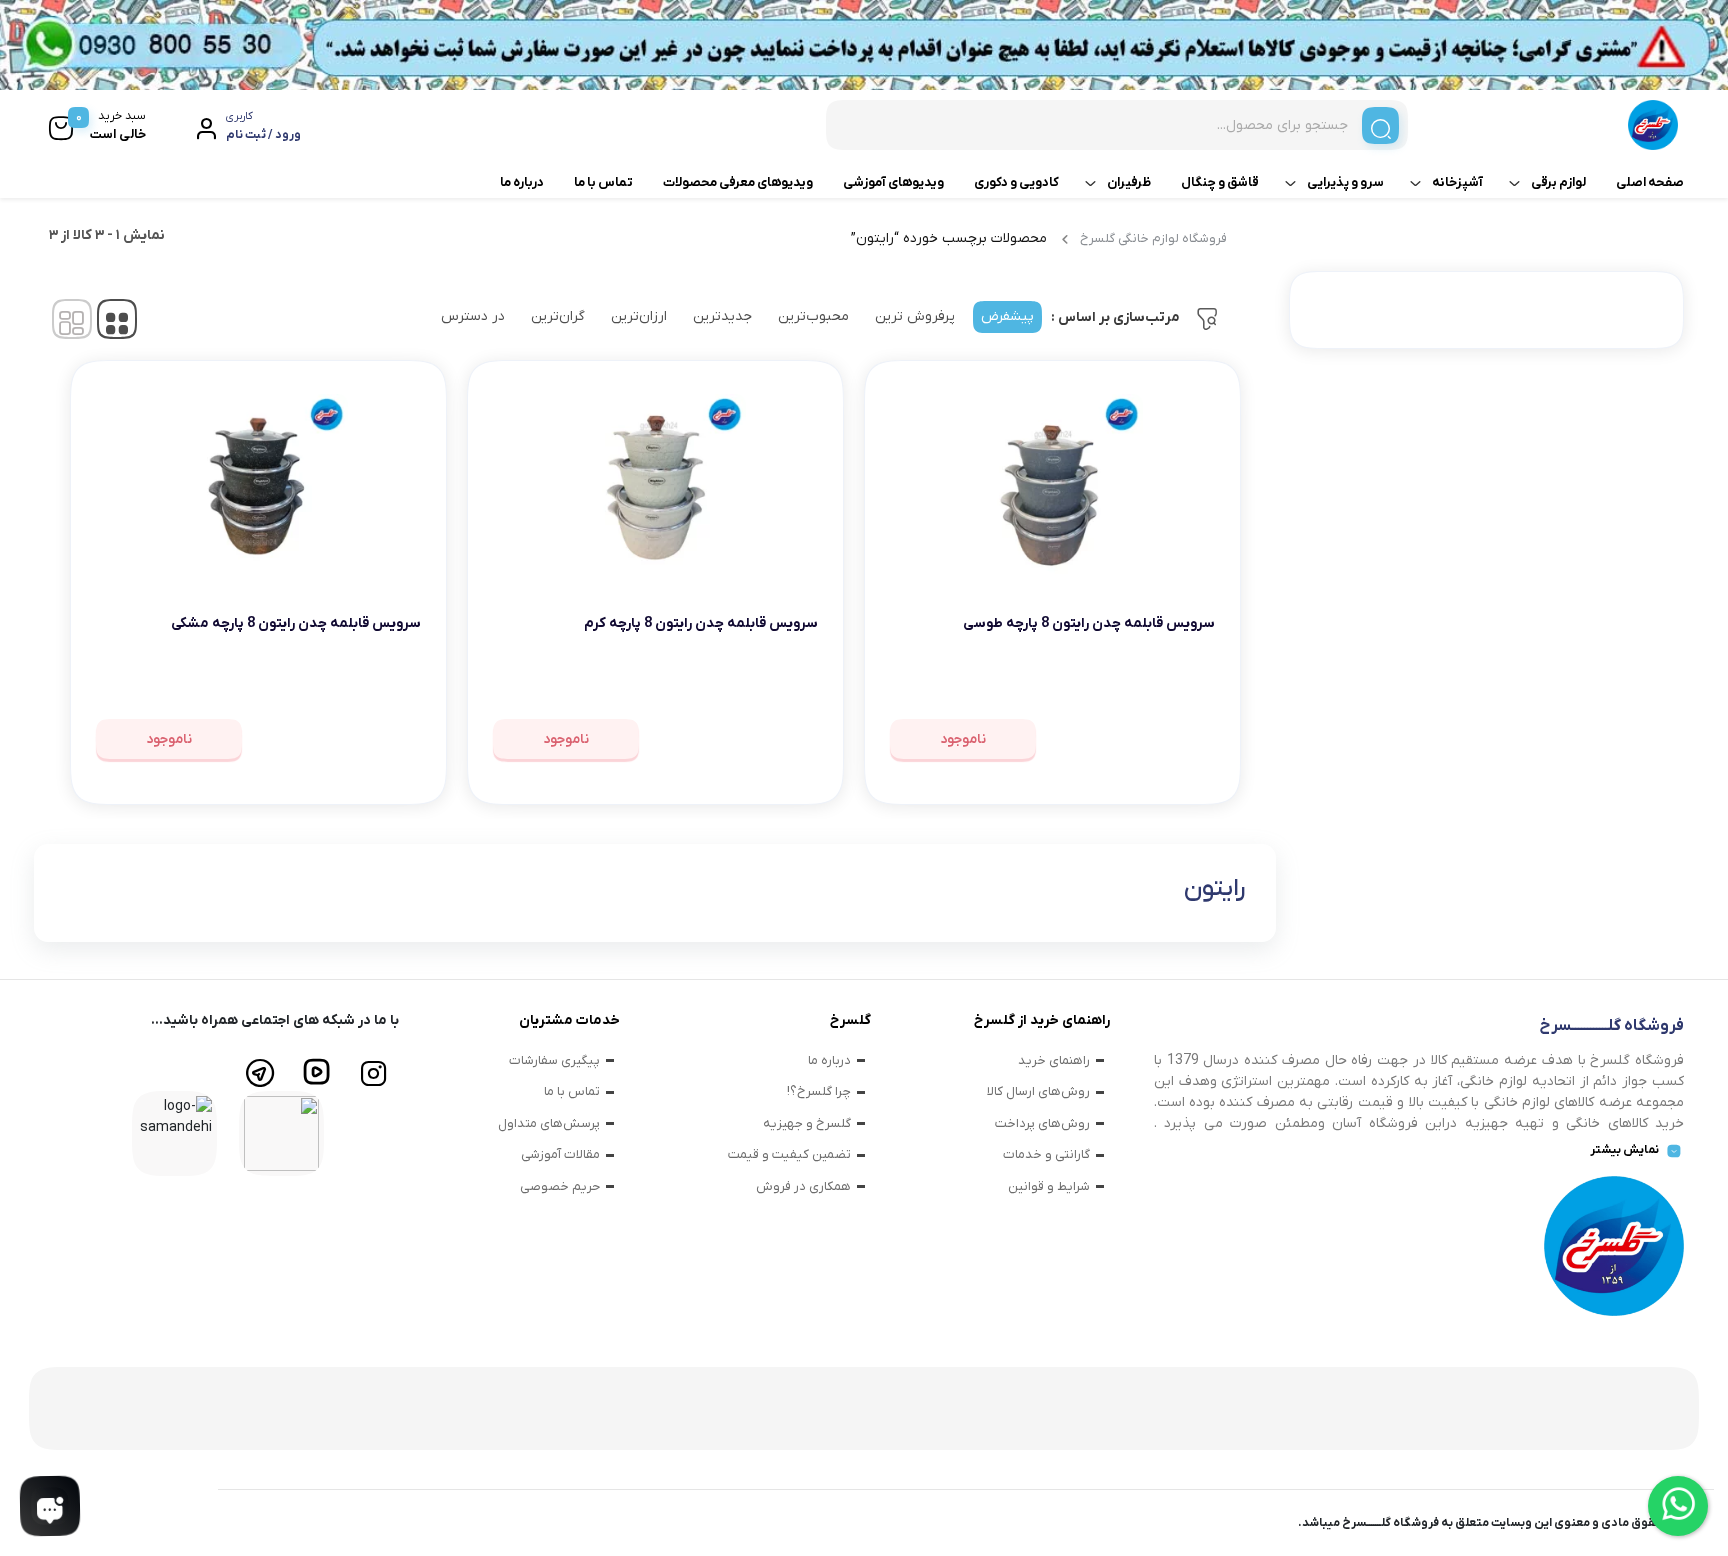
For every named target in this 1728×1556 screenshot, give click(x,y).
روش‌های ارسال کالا (1038, 1091)
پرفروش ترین (915, 316)
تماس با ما (603, 182)
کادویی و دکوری (1016, 182)
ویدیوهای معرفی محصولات (738, 182)
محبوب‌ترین (813, 316)
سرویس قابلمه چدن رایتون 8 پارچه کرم (701, 623)
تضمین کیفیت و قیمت (789, 1154)
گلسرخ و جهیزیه (807, 1123)
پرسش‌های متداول (549, 1123)
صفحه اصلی (1650, 182)
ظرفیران (1129, 182)
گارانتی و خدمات (1046, 1154)
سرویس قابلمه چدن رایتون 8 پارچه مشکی (296, 623)
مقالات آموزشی (560, 1154)
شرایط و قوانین (1049, 1186)
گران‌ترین (558, 316)
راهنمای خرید (1054, 1060)
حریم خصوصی (560, 1186)
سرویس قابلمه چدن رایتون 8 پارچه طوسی (1089, 623)
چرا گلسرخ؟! (819, 1091)
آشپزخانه (1457, 182)
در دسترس (473, 316)
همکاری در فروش (803, 1186)
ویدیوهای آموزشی (893, 182)
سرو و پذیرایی (1345, 182)
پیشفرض (1007, 316)
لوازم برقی (1558, 182)
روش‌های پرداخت (1042, 1123)
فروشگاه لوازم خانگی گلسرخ (1153, 238)
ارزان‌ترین (639, 316)
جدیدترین (722, 316)
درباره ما (522, 182)
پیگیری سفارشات (554, 1060)
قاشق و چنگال (1220, 182)
